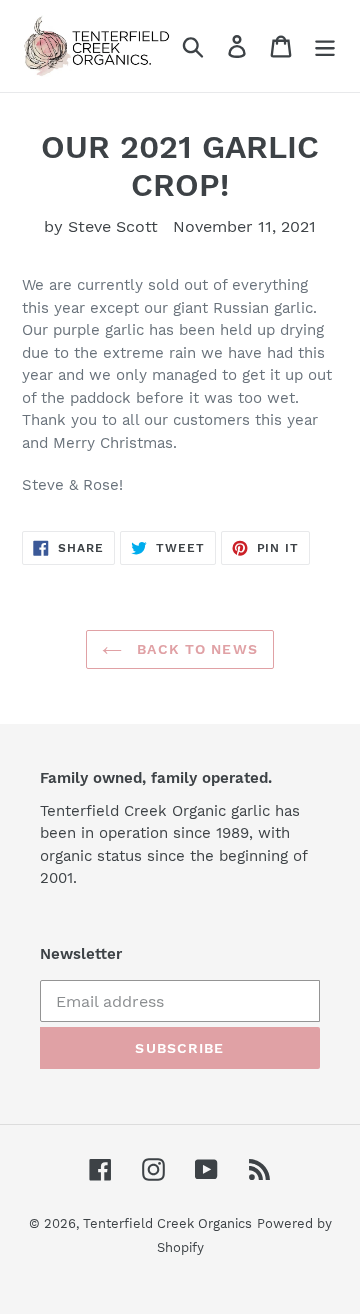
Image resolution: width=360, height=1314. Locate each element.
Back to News (195, 649)
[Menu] (325, 46)
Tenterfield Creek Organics (167, 1223)
